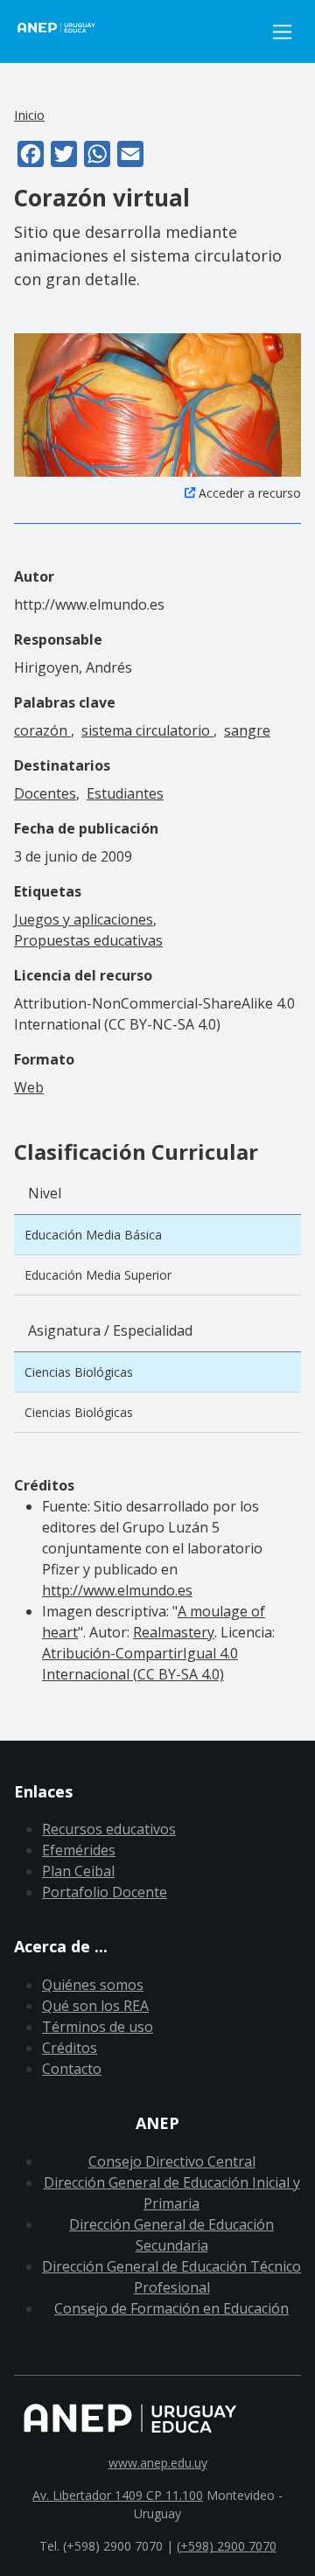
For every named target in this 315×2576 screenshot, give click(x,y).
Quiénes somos (93, 1985)
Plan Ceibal (78, 1871)
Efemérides (79, 1850)
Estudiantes (125, 793)
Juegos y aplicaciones (84, 919)
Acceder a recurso (250, 493)
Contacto (72, 2069)
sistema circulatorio (147, 730)
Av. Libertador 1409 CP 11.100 (118, 2495)
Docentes (45, 793)
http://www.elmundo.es (117, 1590)
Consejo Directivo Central (172, 2161)
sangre (247, 730)
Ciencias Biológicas (79, 1372)
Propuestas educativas (88, 940)
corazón (42, 730)
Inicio (29, 115)
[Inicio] (139, 31)
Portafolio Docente (105, 1892)
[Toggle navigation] (282, 32)
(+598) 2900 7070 (227, 2546)
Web (29, 1087)
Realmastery (174, 1632)
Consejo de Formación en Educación (171, 2308)
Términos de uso (98, 2027)
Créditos (70, 2048)
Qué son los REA (95, 2006)
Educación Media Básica (93, 1235)
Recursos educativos (109, 1829)
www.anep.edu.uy (158, 2463)
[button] (157, 403)
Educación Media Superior (98, 1275)
